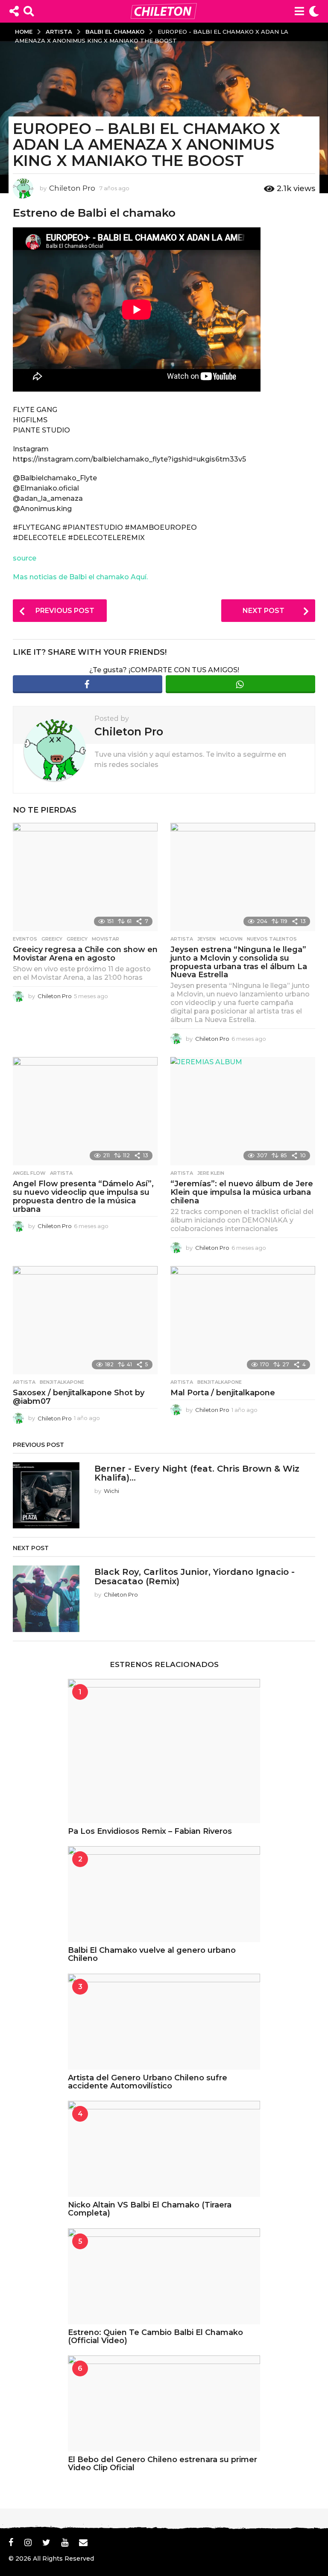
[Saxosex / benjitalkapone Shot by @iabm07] (85, 1320)
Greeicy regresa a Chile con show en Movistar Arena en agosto (85, 954)
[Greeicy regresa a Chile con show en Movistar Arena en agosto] (85, 877)
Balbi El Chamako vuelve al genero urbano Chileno (152, 1954)
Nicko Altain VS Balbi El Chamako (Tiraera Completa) (150, 2209)
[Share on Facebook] (88, 684)
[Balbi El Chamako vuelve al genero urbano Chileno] (164, 1894)
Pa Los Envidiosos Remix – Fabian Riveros (150, 1831)
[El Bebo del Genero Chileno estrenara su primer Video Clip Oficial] (164, 2403)
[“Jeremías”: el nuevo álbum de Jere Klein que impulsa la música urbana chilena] (243, 1111)
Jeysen (206, 939)
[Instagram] (28, 2542)
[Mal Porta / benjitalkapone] (243, 1320)
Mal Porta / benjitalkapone (223, 1393)
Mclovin (231, 939)
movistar (105, 939)
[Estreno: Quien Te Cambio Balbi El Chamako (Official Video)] (164, 2276)
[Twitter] (46, 2542)
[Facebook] (11, 2542)
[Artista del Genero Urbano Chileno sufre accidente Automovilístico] (164, 2022)
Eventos (25, 939)
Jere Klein (211, 1173)
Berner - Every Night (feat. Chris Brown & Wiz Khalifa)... (197, 1473)
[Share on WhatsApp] (240, 684)
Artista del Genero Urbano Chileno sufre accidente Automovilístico (148, 2082)
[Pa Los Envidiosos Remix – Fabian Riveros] (164, 1751)
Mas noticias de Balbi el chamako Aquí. (80, 577)
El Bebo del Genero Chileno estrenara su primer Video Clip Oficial (163, 2464)
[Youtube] (65, 2542)
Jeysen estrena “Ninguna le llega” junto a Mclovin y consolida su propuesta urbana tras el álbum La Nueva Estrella (239, 962)
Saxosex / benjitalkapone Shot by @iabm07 (79, 1397)
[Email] (83, 2542)
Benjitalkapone (62, 1382)
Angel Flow (29, 1173)
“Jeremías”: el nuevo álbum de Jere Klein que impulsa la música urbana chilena (242, 1192)
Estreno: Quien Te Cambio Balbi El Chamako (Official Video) (155, 2336)
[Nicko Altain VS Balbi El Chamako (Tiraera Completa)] (164, 2149)
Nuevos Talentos (272, 939)
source (25, 558)
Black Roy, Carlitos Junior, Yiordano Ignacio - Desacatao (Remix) (195, 1576)
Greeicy (52, 939)
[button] (14, 11)
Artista (182, 939)
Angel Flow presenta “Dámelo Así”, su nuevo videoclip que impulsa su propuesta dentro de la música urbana (83, 1196)
